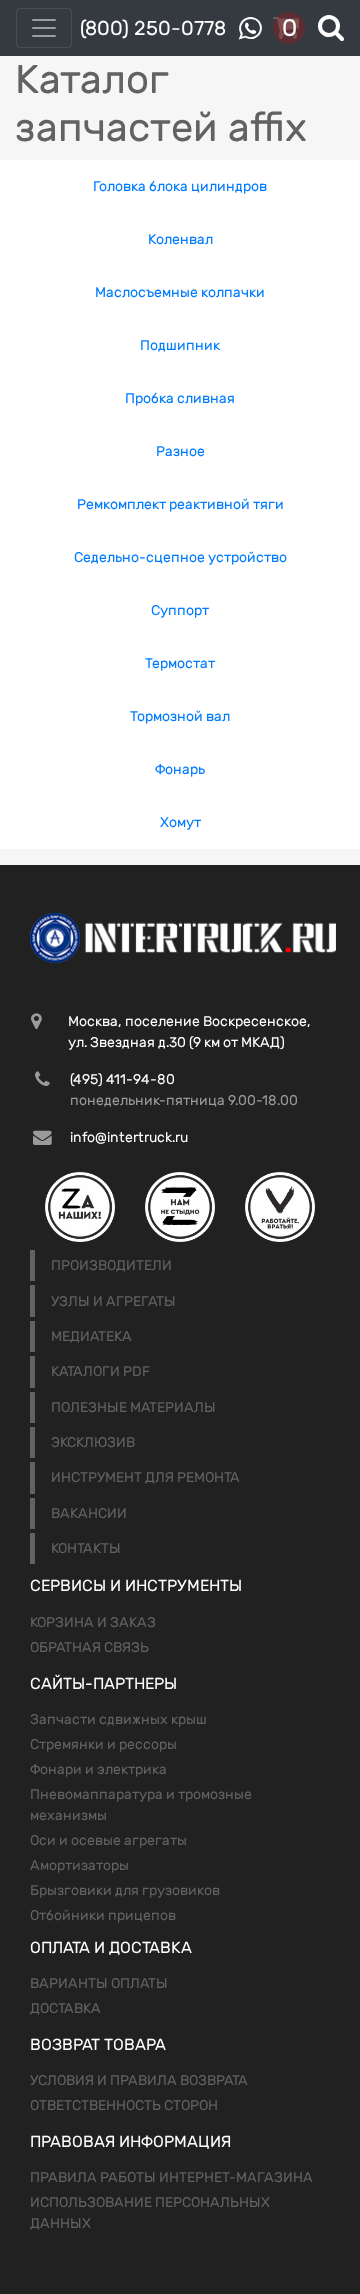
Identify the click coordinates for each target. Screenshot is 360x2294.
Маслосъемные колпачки (180, 292)
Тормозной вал (180, 716)
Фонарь (180, 769)
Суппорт (180, 610)
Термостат (180, 663)
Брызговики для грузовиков (125, 1890)
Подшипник (180, 345)
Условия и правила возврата (139, 2080)
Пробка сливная (180, 398)
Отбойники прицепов (103, 1915)
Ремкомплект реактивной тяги (180, 504)
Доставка (65, 2008)
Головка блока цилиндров (180, 186)
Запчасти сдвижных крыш (118, 1719)
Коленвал (180, 239)
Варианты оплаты (99, 1983)
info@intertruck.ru (129, 1137)
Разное (180, 451)
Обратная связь (89, 1647)
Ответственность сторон (124, 2105)
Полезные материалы (133, 1407)
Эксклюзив (93, 1442)
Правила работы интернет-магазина (171, 2177)
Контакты (86, 1548)
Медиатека (91, 1336)
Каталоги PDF (100, 1371)
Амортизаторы (79, 1865)
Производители (111, 1265)
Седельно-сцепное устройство (180, 557)
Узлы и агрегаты (113, 1301)
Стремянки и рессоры (103, 1744)
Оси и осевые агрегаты (108, 1840)
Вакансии (89, 1513)
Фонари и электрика (98, 1769)
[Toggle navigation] (44, 28)
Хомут (180, 822)
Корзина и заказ (93, 1622)
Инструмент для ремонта (145, 1477)
